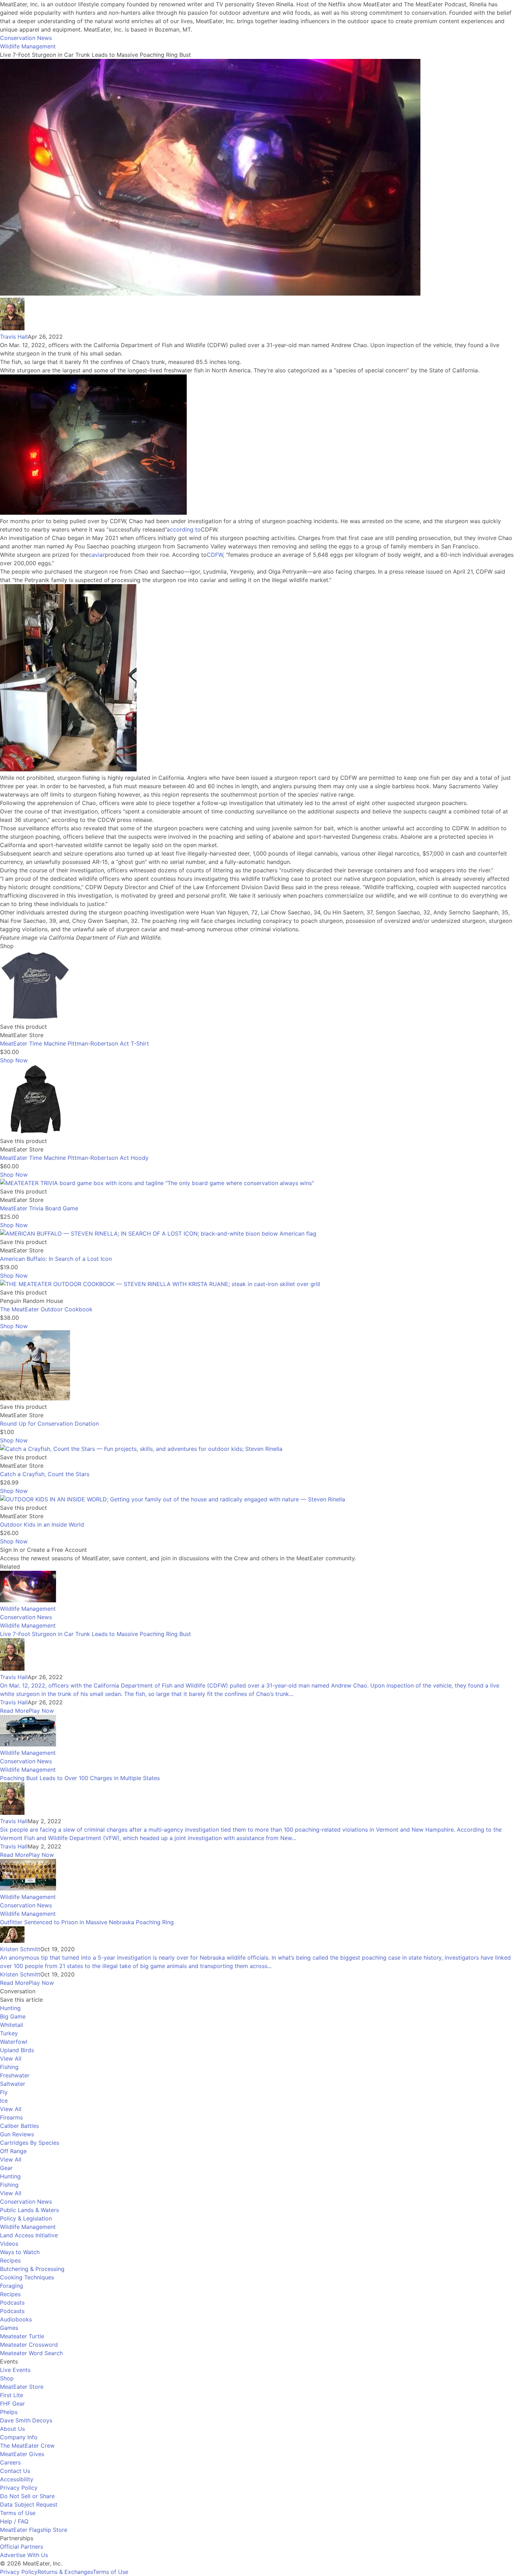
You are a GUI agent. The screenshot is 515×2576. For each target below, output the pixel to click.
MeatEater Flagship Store (34, 2530)
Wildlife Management (28, 46)
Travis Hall (14, 337)
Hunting (10, 2008)
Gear (6, 2168)
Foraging (12, 2286)
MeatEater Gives (22, 2454)
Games (9, 2328)
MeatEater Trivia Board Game (39, 1208)
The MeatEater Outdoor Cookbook (46, 1309)
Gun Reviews (17, 2134)
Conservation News (26, 38)
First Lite (12, 2395)
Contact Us (15, 2471)
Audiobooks (16, 2319)
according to (184, 529)
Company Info (19, 2437)
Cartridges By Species (30, 2143)
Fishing (9, 2067)
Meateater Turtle (22, 2336)
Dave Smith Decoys (26, 2420)
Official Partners (22, 2547)
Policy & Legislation (26, 2218)
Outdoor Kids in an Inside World (42, 1524)
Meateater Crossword (29, 2345)
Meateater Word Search (31, 2353)
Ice (4, 2101)
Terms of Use (18, 2513)
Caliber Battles (19, 2126)
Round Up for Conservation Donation (49, 1424)
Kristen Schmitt (20, 1949)
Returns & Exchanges (65, 2572)
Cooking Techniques (27, 2277)
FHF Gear (12, 2403)
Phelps (9, 2412)
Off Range (13, 2151)
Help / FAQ (14, 2521)
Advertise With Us (24, 2555)
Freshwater (15, 2075)
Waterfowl (14, 2042)
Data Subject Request (29, 2504)
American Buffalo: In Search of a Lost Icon (56, 1259)
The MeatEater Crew (27, 2446)
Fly (4, 2092)
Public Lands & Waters (29, 2210)
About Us (12, 2429)
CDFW (215, 555)
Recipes (10, 2260)
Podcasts (12, 2303)
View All (11, 2058)
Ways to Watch (20, 2252)
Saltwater (13, 2084)
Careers (10, 2462)
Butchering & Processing (32, 2269)
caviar (97, 555)
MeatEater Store (22, 2387)
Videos (9, 2244)
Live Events (15, 2370)
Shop (7, 2378)
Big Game (13, 2016)
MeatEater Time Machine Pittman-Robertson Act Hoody (74, 1158)
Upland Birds (17, 2050)
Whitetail (12, 2025)
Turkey (9, 2033)
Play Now (41, 1711)
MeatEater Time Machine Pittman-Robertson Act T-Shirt (74, 1043)
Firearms (11, 2117)
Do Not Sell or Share (27, 2496)
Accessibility (17, 2479)
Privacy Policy (19, 2488)
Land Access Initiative (29, 2235)
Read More (14, 1711)
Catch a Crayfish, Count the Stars (45, 1474)
